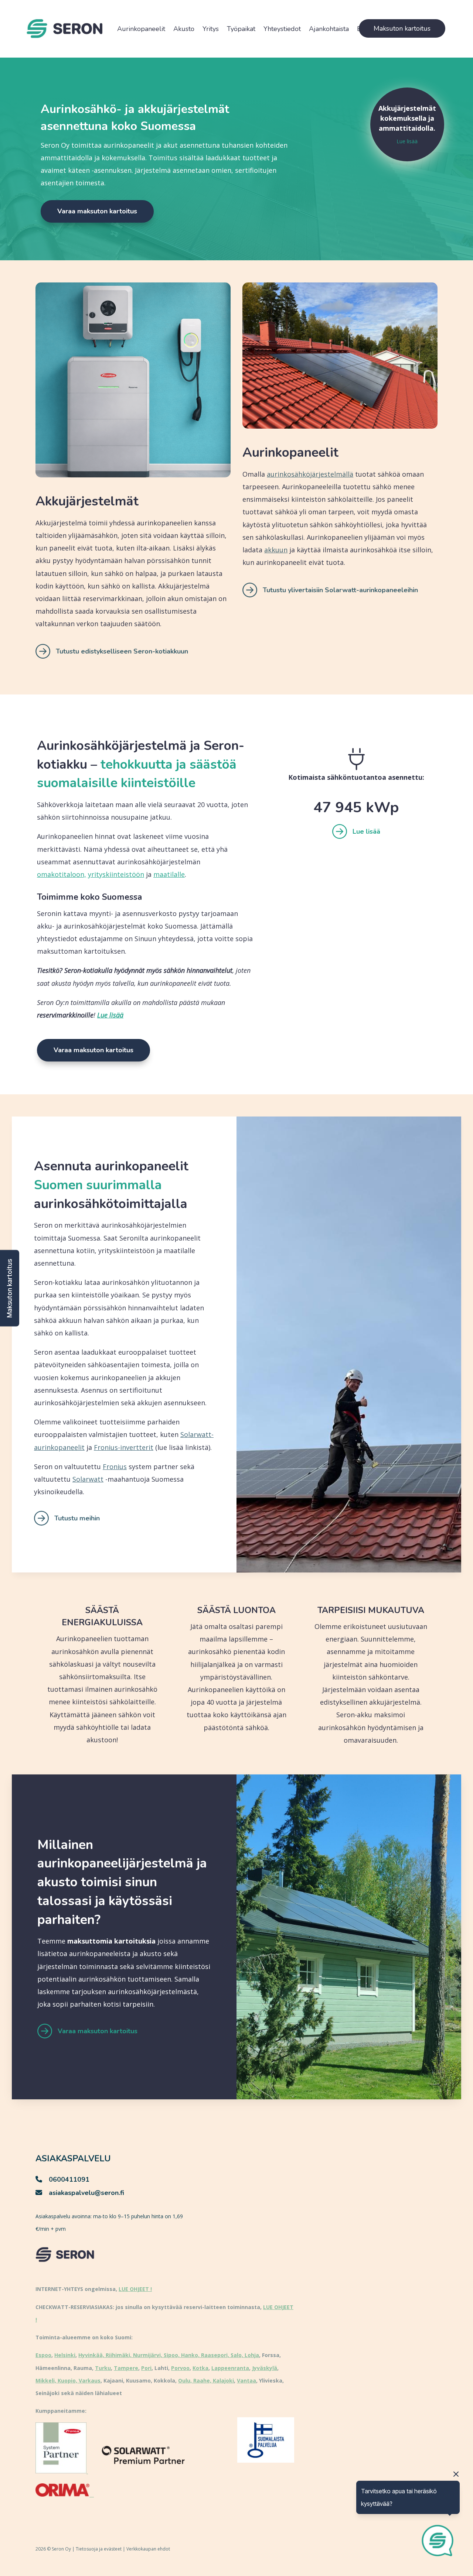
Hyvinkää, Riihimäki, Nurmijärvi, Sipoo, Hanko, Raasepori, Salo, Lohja (169, 2355)
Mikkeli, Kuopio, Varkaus (68, 2381)
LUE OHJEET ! (135, 2289)
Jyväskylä (265, 2368)
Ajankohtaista (329, 29)
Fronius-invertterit (124, 1447)
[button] (10, 1288)
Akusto (184, 29)
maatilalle (169, 874)
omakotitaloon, (62, 874)
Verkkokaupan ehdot (148, 2549)
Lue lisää (407, 141)
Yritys (211, 29)
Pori (146, 2368)
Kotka (200, 2368)
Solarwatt (88, 1479)
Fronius (115, 1467)
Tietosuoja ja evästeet (99, 2549)
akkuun (276, 550)
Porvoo (180, 2368)
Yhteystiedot (282, 29)
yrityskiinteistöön (116, 874)
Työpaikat (241, 29)
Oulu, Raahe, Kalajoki (206, 2381)
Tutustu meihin (77, 1518)
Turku (103, 2368)
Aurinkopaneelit (141, 29)
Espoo (43, 2355)
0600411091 (69, 2179)
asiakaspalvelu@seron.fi (86, 2193)
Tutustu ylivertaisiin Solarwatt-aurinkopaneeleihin (340, 590)
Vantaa (246, 2381)
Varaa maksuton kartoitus (97, 211)
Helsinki (65, 2355)
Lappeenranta (230, 2368)
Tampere (126, 2368)
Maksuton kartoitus (402, 28)
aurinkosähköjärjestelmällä (310, 474)
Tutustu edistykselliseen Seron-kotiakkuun (122, 651)
